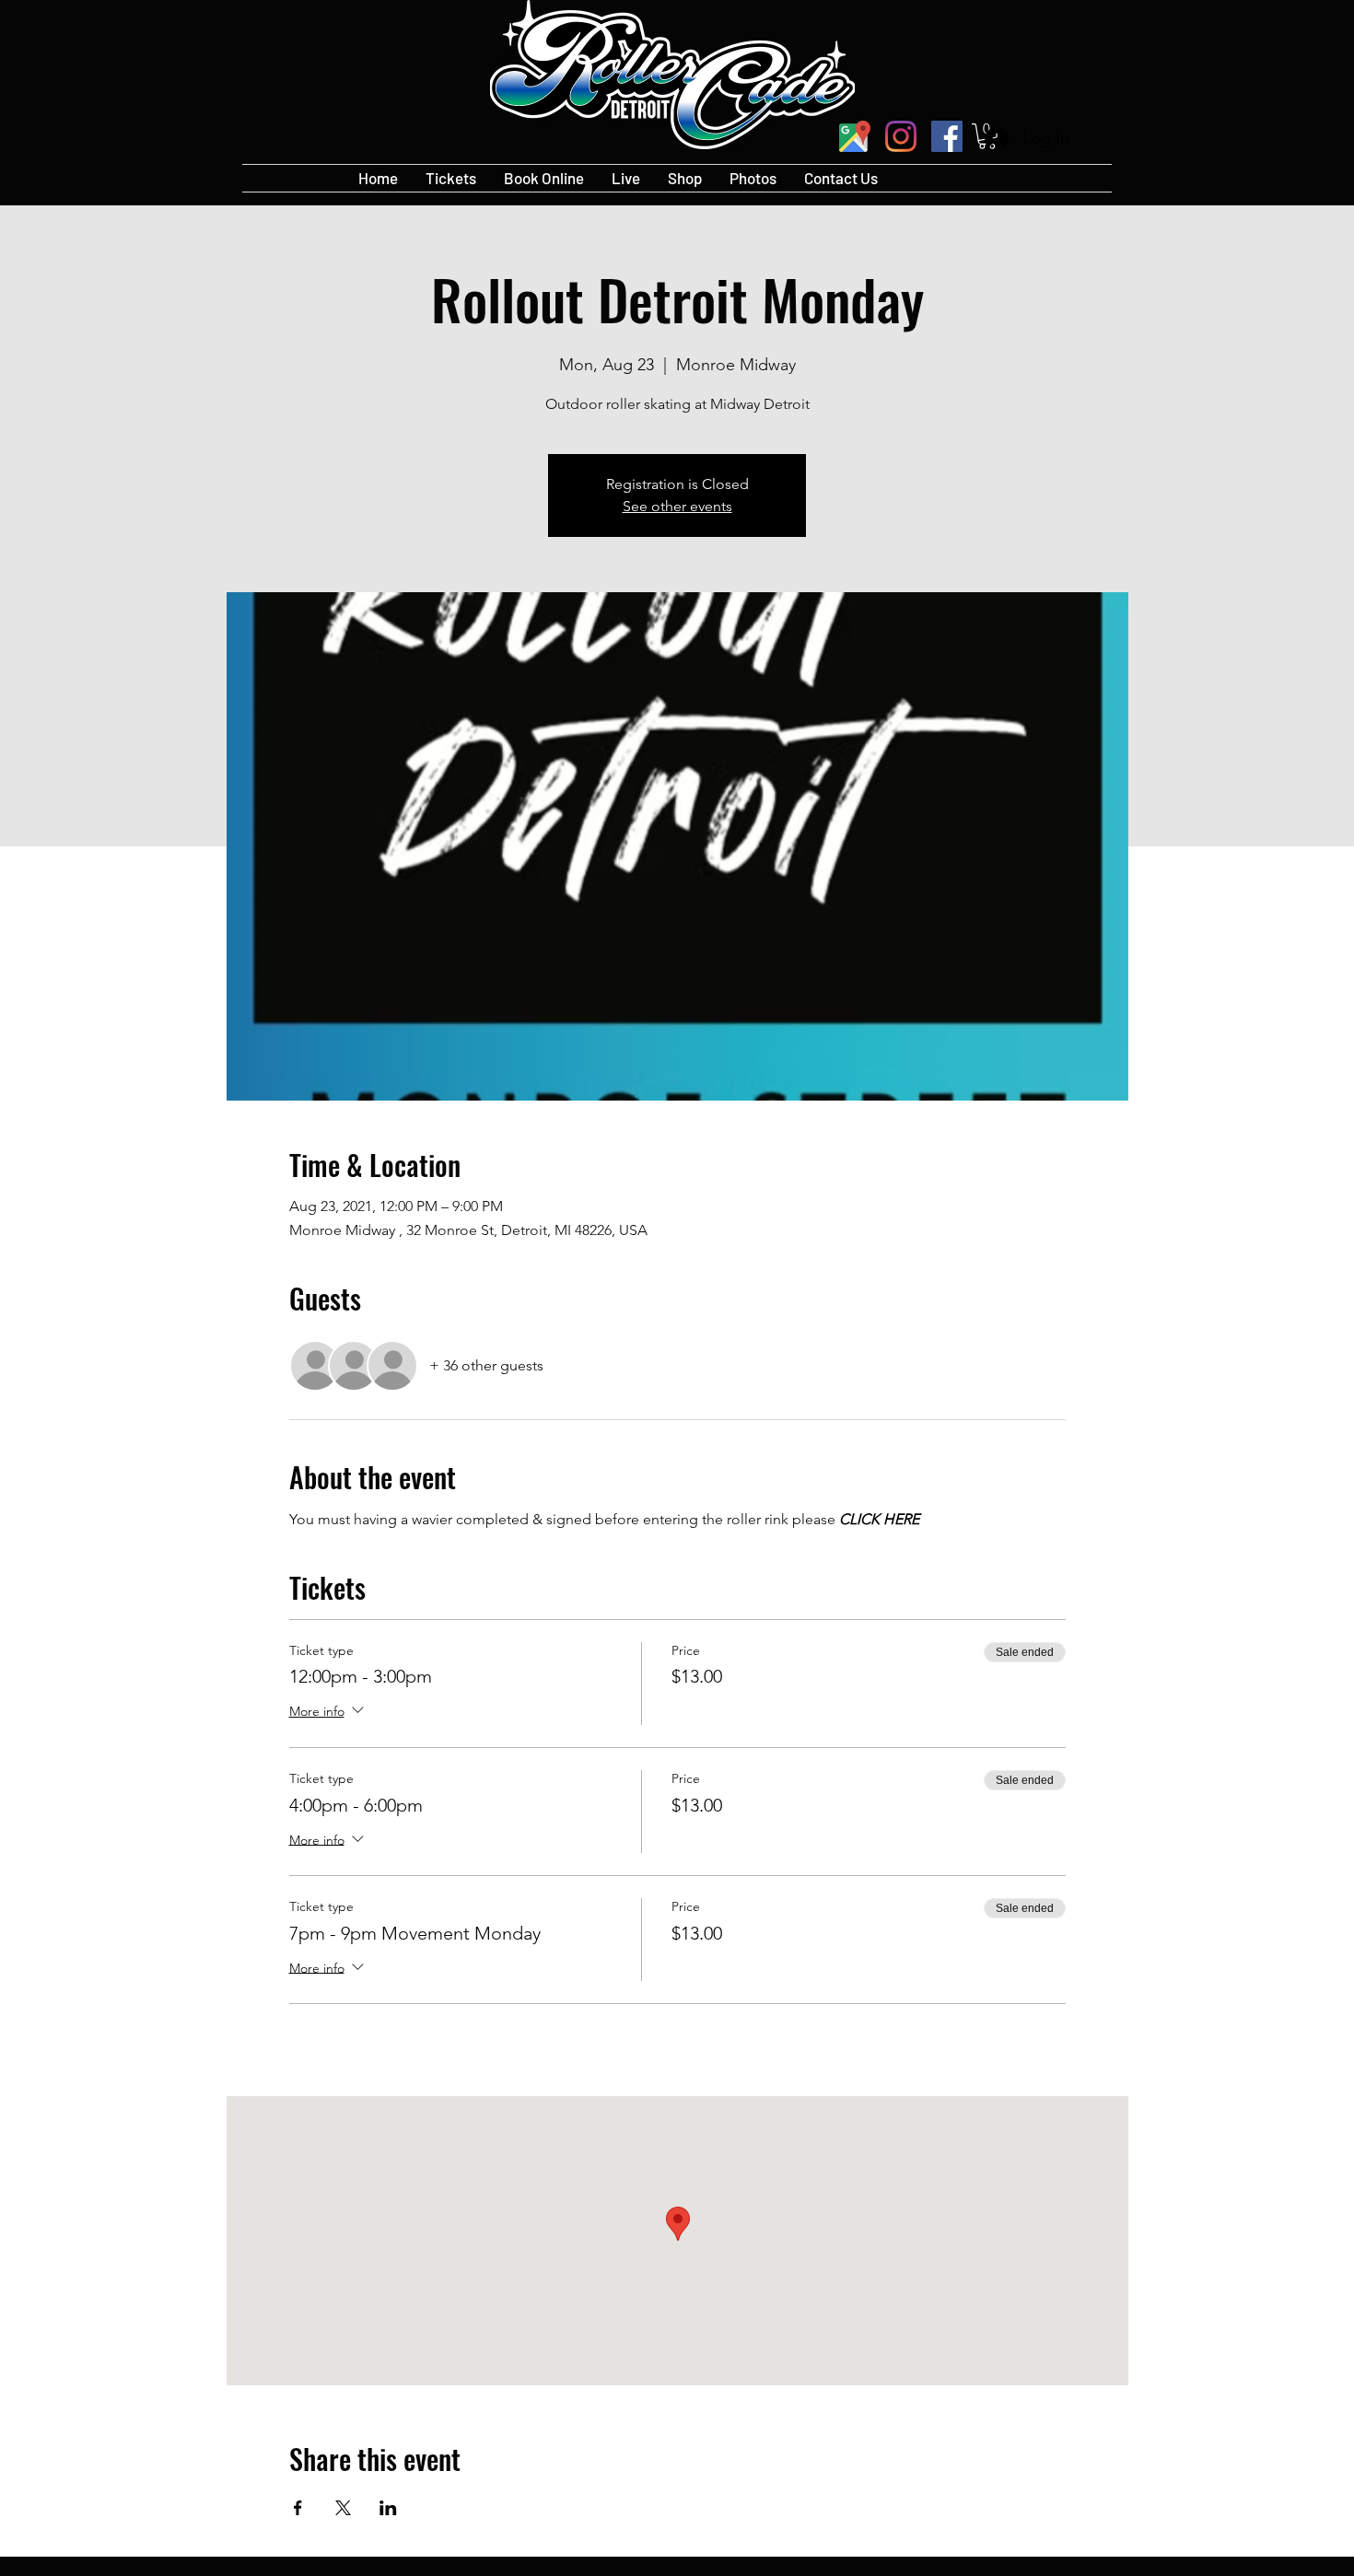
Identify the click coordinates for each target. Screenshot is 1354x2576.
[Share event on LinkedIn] (388, 2508)
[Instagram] (901, 136)
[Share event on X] (343, 2508)
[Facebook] (947, 136)
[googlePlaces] (855, 136)
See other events (677, 506)
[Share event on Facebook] (298, 2508)
